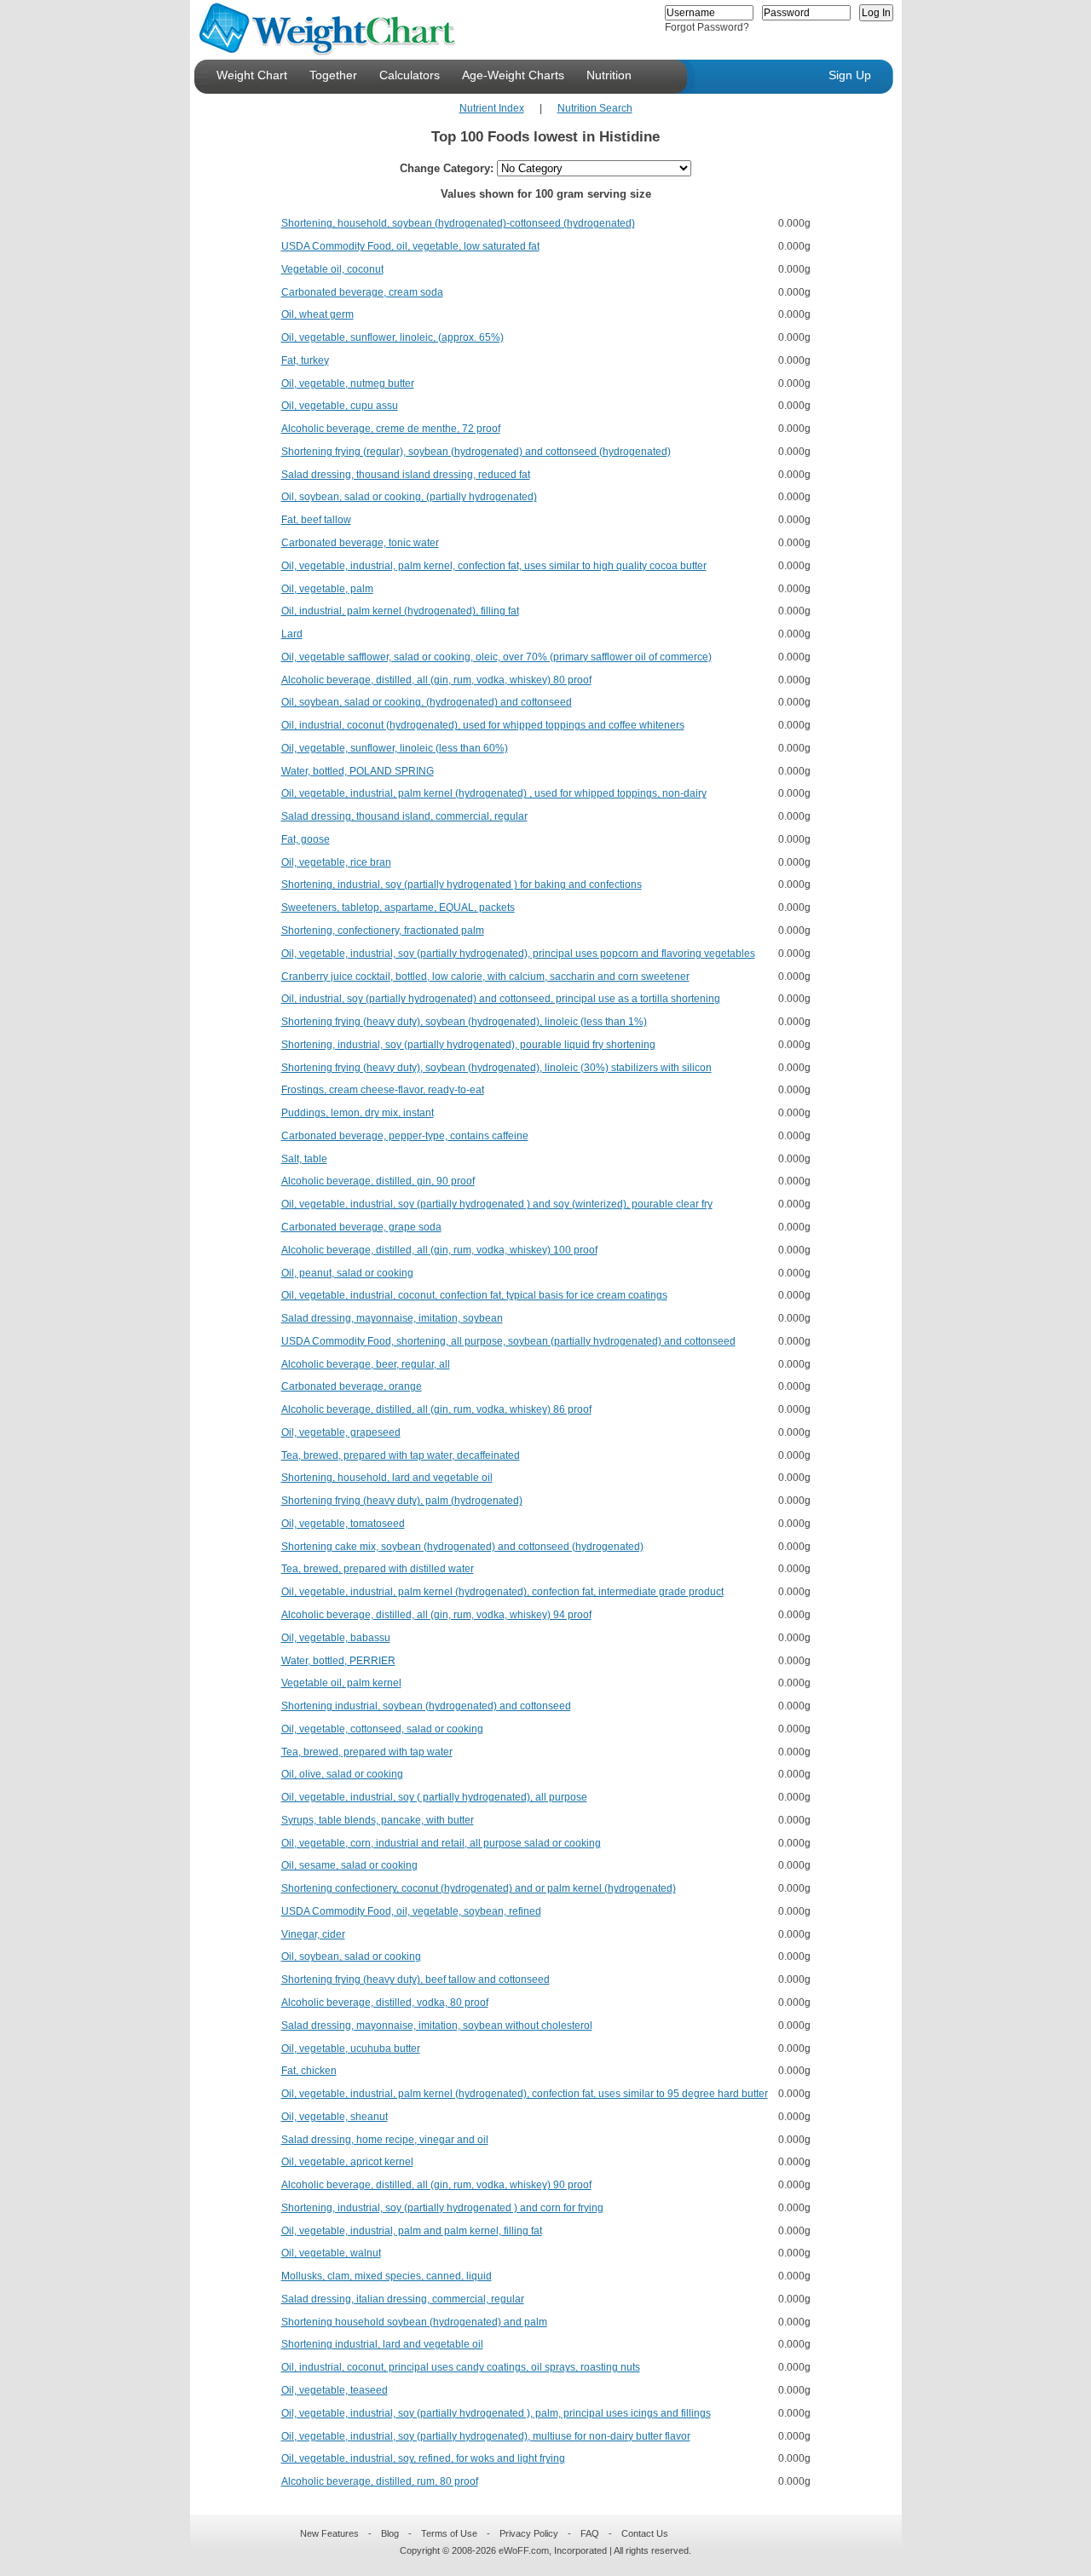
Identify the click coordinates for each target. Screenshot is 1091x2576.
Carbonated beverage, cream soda (362, 292)
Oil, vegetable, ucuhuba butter (351, 2049)
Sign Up (850, 75)
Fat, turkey (305, 360)
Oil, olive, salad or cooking (342, 1774)
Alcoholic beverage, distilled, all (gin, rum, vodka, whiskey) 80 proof (436, 680)
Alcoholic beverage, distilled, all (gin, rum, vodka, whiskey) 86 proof (436, 1409)
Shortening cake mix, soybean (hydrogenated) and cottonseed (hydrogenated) (462, 1547)
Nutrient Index (492, 108)
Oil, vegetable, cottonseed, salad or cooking (382, 1729)
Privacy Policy (529, 2533)
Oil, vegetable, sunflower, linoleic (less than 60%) (395, 748)
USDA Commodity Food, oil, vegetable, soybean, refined (411, 1911)
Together (333, 75)
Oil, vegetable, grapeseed (341, 1432)
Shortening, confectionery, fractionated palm (383, 931)
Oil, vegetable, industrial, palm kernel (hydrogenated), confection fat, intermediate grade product (502, 1592)
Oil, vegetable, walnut (331, 2253)
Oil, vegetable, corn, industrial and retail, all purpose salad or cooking (441, 1843)
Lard (292, 634)
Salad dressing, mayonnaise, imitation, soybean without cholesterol (437, 2026)
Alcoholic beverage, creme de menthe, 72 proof (391, 429)
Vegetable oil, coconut (332, 269)
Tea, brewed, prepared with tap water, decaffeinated (401, 1455)
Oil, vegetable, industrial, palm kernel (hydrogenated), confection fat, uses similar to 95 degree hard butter (525, 2094)
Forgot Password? (707, 27)
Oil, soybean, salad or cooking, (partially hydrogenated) (409, 497)
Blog (390, 2533)
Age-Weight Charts (513, 75)
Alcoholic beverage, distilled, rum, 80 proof (380, 2481)
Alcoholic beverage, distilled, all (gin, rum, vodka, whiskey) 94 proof (436, 1615)
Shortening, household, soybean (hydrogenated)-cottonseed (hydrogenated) (458, 223)
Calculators (410, 75)
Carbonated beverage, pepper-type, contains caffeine (405, 1136)
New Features (329, 2533)
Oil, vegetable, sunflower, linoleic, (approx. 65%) (393, 337)
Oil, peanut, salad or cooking (347, 1273)
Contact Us (645, 2533)
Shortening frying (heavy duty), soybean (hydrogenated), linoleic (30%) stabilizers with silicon (496, 1068)
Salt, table (304, 1159)
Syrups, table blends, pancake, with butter (378, 1820)
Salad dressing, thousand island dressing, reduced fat (406, 475)
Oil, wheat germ (317, 314)
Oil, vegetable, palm (327, 589)
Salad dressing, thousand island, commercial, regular (404, 816)
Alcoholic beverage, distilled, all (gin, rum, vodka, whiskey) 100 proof (439, 1250)
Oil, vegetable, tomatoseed (343, 1524)
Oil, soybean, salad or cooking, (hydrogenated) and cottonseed (427, 702)
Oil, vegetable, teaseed (335, 2390)
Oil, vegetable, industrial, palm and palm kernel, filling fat (412, 2231)
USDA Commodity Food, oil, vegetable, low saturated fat (410, 246)
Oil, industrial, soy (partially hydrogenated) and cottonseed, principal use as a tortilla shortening (501, 999)
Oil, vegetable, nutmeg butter (348, 383)
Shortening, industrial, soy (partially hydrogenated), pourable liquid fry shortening (468, 1045)
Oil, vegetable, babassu (336, 1638)
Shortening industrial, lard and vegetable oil (382, 2344)
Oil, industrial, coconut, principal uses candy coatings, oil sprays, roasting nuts (461, 2367)
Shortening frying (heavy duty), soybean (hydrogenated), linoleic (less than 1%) (464, 1022)
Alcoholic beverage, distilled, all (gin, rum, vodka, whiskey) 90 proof (436, 2185)
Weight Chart (252, 75)
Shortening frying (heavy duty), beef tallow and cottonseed (416, 1980)
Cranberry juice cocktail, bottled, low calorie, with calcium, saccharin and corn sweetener (485, 977)
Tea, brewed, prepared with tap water (367, 1752)
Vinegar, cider (313, 1934)
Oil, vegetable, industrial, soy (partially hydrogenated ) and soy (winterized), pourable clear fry (497, 1204)
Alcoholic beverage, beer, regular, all (366, 1364)
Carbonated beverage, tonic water (360, 543)
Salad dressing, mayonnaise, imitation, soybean (392, 1318)
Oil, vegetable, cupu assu (340, 406)
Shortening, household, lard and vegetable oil (387, 1478)
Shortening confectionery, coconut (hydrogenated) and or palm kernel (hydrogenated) (479, 1888)
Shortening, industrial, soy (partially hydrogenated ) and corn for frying (442, 2208)
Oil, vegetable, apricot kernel (347, 2162)
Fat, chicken (309, 2071)
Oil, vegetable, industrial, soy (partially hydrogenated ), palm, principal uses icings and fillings (496, 2413)
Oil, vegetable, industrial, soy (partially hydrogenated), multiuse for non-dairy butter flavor (486, 2436)
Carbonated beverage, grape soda (361, 1227)
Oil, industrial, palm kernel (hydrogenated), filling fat (400, 611)
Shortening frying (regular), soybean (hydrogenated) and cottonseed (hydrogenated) (476, 452)
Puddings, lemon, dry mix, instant (358, 1113)
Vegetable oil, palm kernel (341, 1683)
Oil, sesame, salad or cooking (349, 1865)
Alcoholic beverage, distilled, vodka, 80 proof (385, 2003)
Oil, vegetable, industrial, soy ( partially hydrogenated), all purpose (434, 1797)
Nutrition (609, 75)
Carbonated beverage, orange (352, 1386)
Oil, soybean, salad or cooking (351, 1956)
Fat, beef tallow (316, 520)
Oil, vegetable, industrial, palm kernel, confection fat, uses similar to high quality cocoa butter (494, 566)
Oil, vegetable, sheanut (335, 2117)
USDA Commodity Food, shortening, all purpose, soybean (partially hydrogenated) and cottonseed (508, 1341)
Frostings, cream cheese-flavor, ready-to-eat (383, 1090)
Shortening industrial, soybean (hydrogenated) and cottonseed (426, 1706)
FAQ (590, 2533)
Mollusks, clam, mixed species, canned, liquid (387, 2276)
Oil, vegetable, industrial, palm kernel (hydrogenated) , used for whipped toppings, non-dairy (494, 793)
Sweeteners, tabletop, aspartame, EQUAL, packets (398, 908)
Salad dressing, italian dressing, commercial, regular (403, 2299)
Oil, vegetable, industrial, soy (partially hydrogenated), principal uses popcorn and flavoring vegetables (518, 954)
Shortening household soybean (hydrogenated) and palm (414, 2322)
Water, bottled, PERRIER (338, 1661)
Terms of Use (449, 2533)
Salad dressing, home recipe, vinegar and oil (385, 2140)
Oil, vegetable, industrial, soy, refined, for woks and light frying (423, 2458)
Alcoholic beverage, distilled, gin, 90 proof (378, 1181)
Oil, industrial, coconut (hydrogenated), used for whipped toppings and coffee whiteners (483, 725)
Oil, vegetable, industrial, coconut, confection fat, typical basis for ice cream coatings (474, 1295)
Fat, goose (306, 839)
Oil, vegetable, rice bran (336, 862)
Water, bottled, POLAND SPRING (358, 771)
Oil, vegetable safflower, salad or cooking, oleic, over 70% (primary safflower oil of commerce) (496, 657)
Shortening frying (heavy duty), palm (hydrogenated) (402, 1501)
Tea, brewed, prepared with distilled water (378, 1569)
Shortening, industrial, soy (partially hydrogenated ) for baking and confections (462, 885)
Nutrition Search (595, 108)
